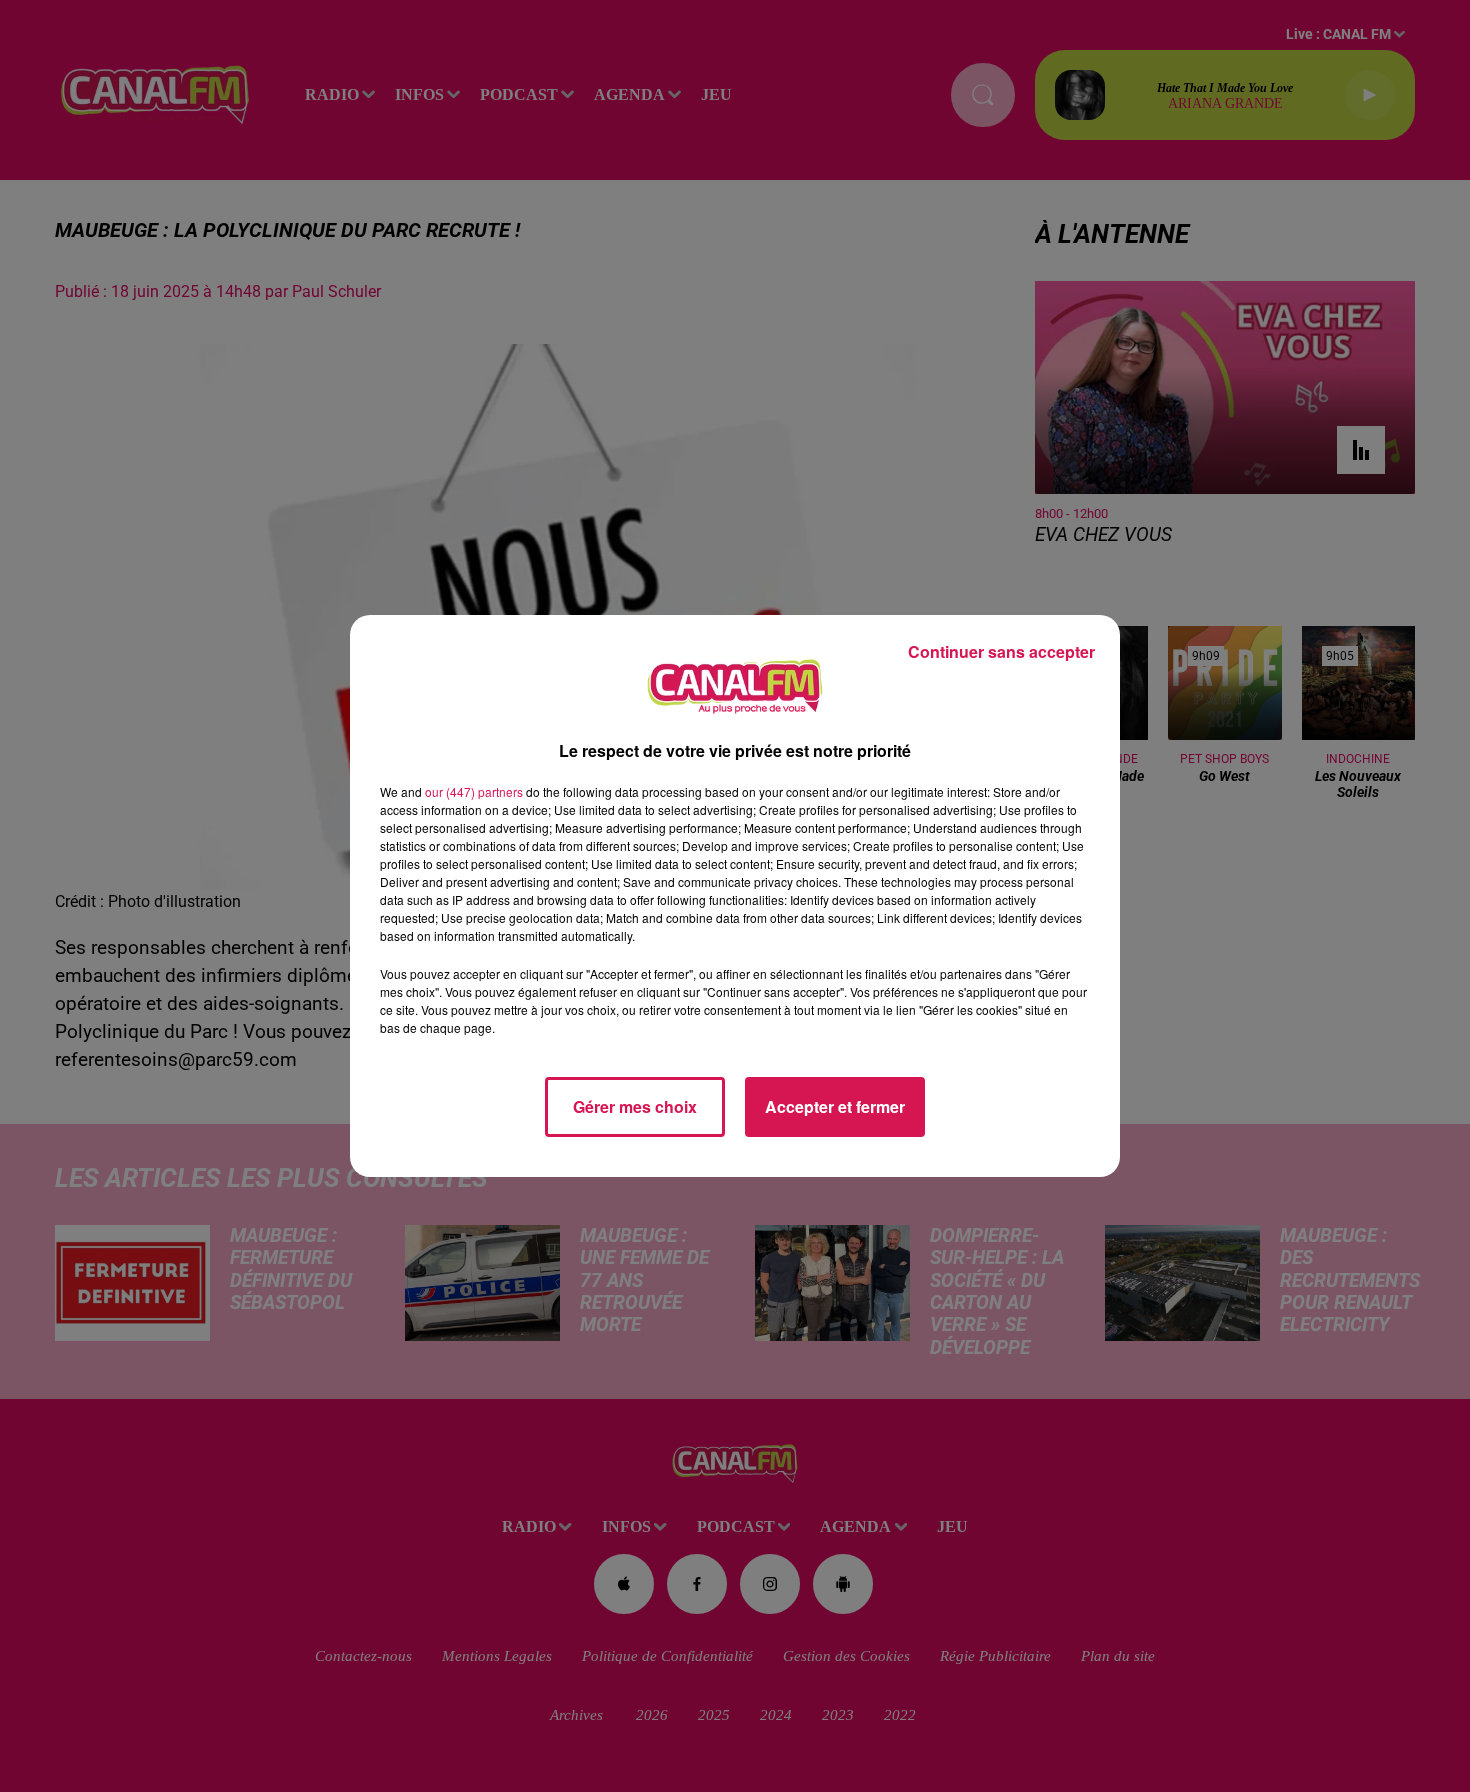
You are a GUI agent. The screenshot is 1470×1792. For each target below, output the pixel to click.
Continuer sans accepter (1001, 651)
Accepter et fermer (835, 1106)
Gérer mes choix (635, 1106)
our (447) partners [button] (474, 791)
